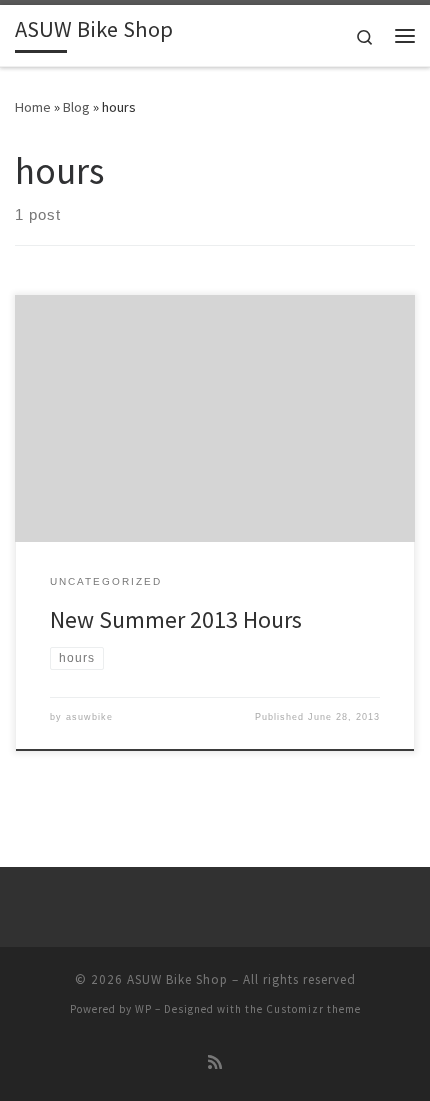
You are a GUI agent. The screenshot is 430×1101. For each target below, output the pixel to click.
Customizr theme (313, 1009)
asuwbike (89, 717)
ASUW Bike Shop (177, 979)
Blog (76, 107)
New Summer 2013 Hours (176, 619)
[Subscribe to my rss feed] (215, 1062)
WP (143, 1009)
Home (33, 107)
